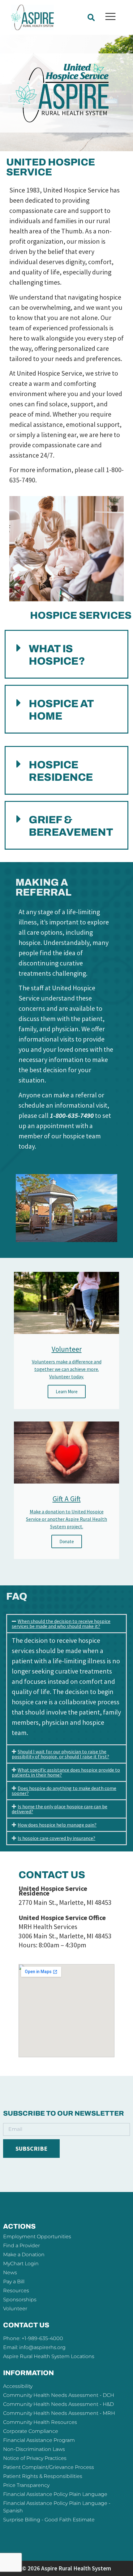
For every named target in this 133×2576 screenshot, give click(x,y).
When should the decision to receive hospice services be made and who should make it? (61, 1624)
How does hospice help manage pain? (57, 1825)
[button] (91, 18)
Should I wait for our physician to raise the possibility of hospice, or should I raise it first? (60, 1754)
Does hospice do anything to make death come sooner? (64, 1791)
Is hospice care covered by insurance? (56, 1838)
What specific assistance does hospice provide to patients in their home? (66, 1772)
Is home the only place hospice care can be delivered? (60, 1809)
